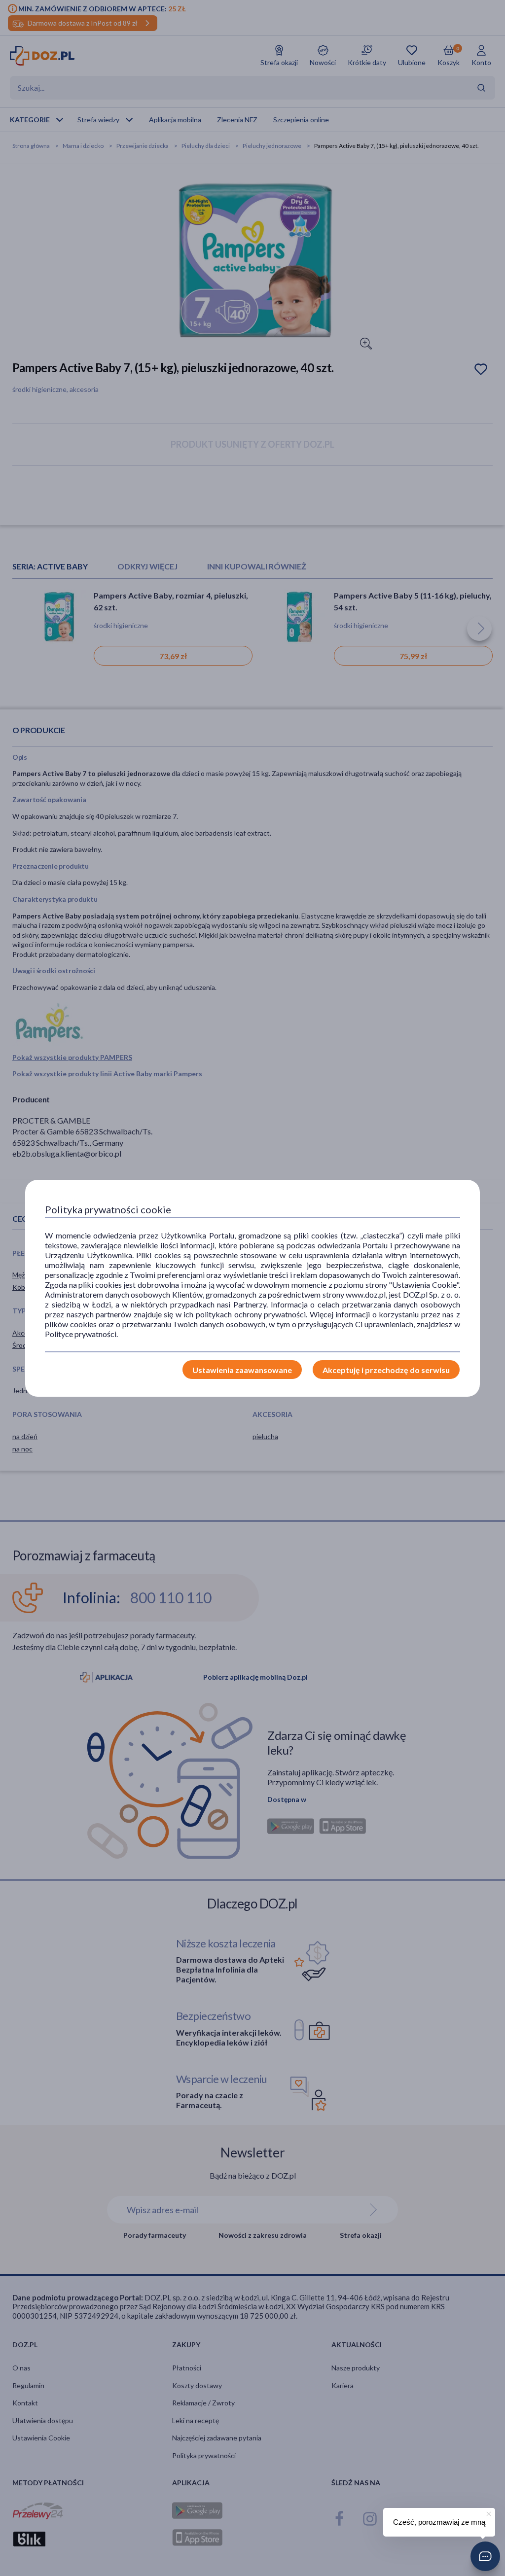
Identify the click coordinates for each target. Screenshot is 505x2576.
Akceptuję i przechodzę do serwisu (386, 1370)
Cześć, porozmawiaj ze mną (439, 2522)
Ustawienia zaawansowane (242, 1370)
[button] (485, 2556)
